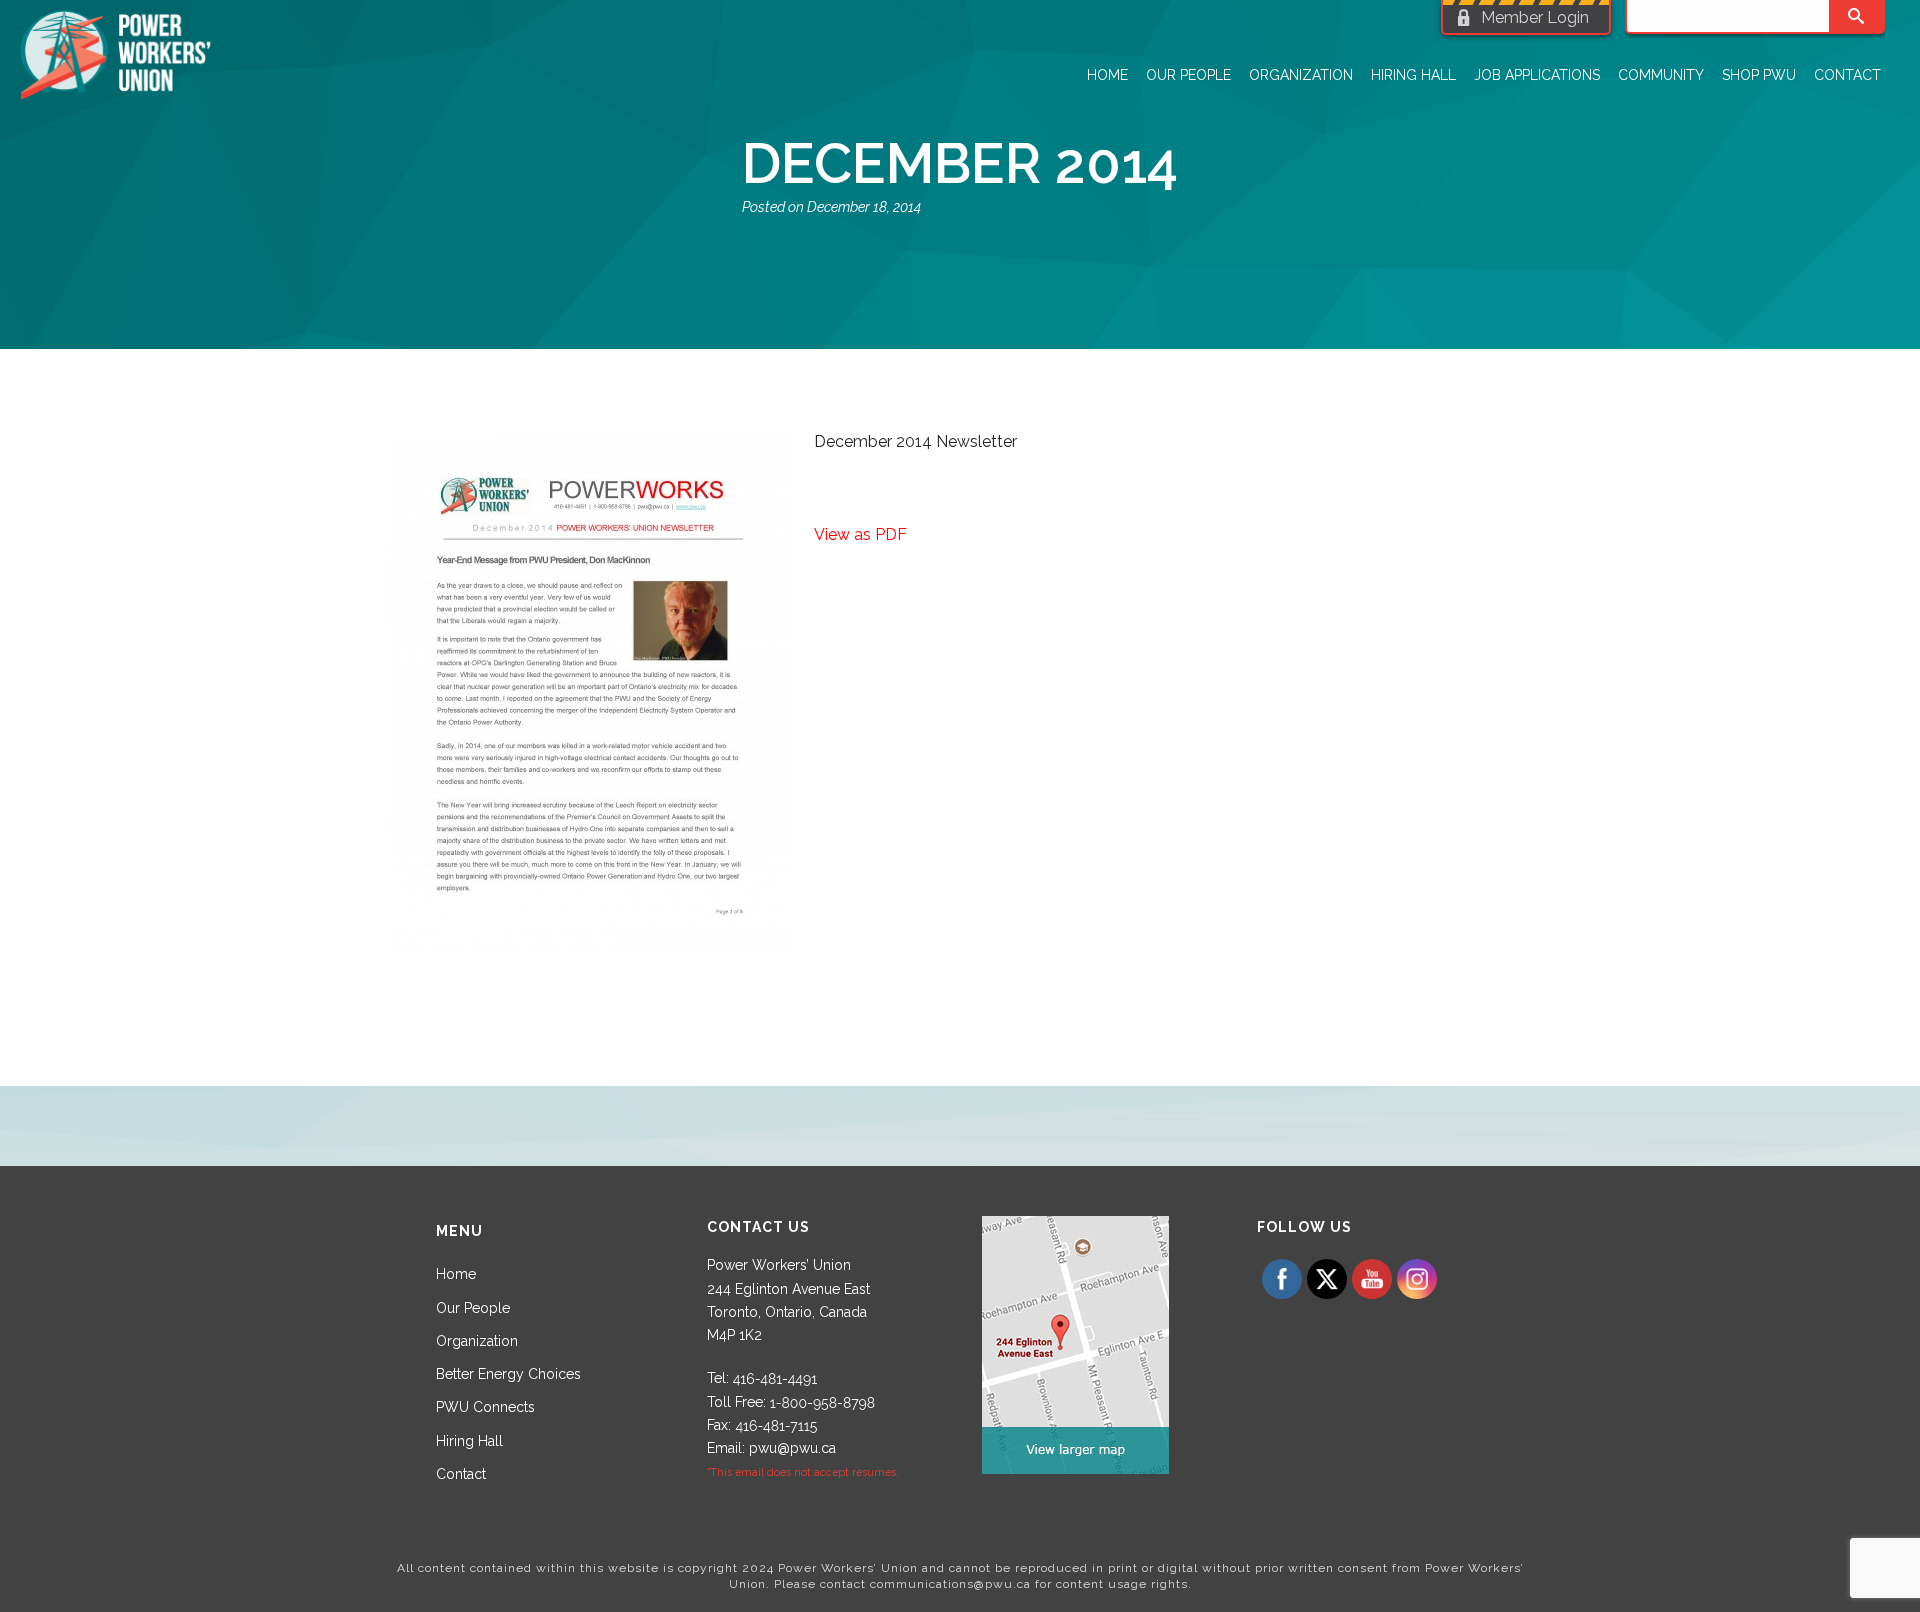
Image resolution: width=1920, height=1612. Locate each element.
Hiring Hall (1413, 75)
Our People (1188, 75)
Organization (1301, 75)
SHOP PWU (1759, 75)
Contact (1847, 75)
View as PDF (860, 534)
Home (1107, 75)
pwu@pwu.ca (792, 1448)
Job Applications (1537, 75)
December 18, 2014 (864, 207)
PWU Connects (485, 1407)
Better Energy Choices (508, 1374)
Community (1661, 75)
